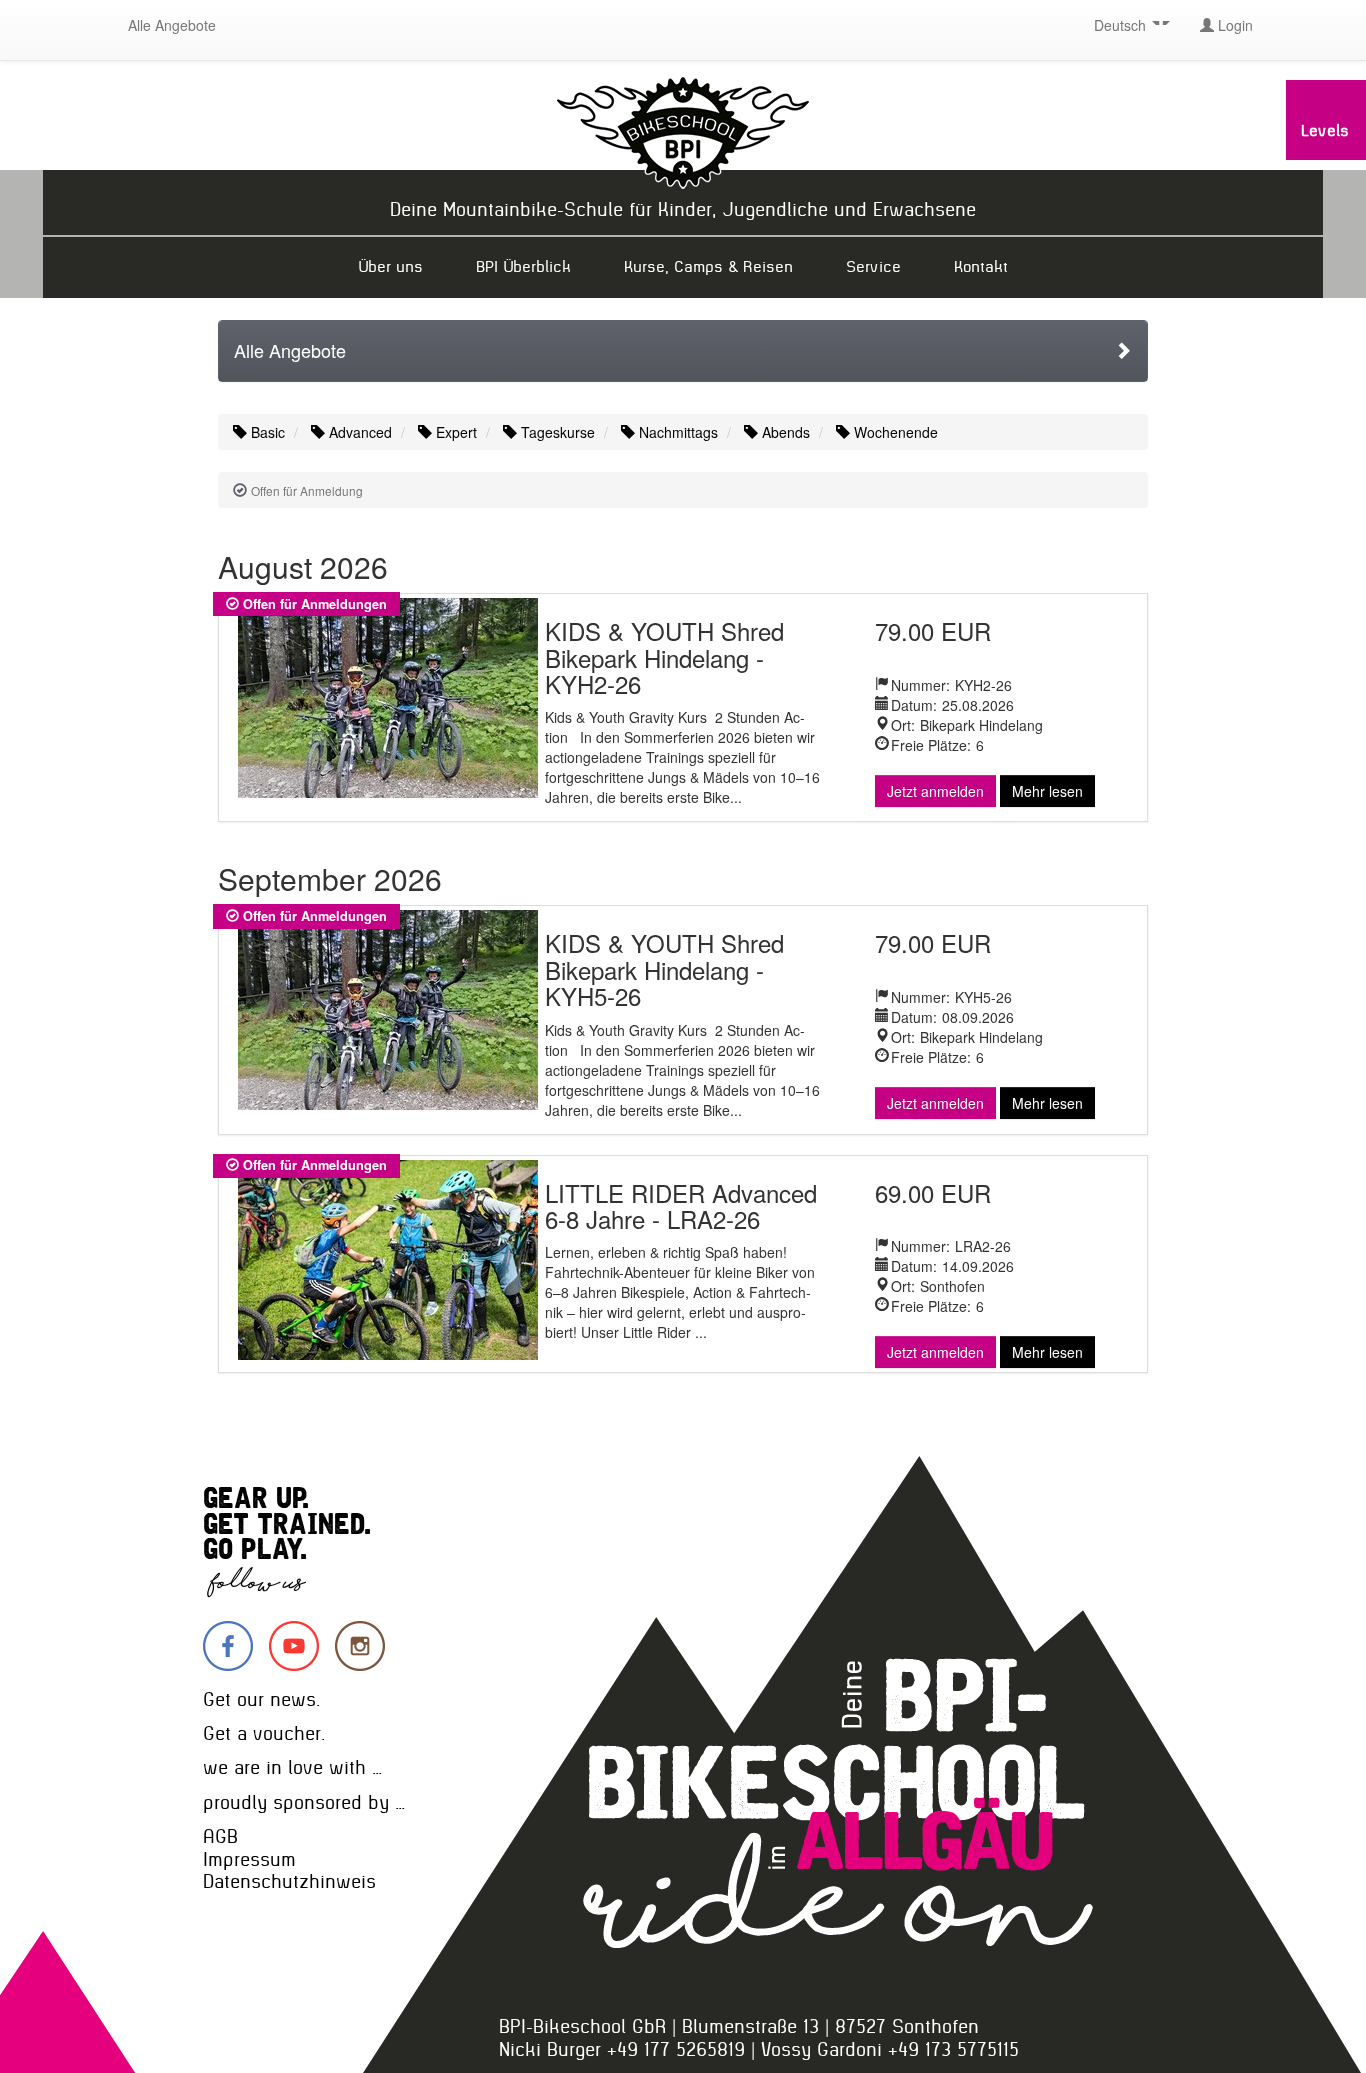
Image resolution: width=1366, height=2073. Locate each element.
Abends (784, 432)
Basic (266, 432)
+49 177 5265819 (676, 2049)
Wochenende (894, 432)
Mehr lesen (1047, 791)
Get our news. (261, 1699)
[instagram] (360, 1646)
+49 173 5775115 (953, 2049)
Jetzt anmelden (935, 791)
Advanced (358, 432)
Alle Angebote (172, 25)
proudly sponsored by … (304, 1802)
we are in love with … (292, 1767)
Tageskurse (556, 432)
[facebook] (228, 1646)
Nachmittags (676, 432)
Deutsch (1122, 25)
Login (1233, 25)
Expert (454, 432)
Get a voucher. (264, 1733)
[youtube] (294, 1646)
